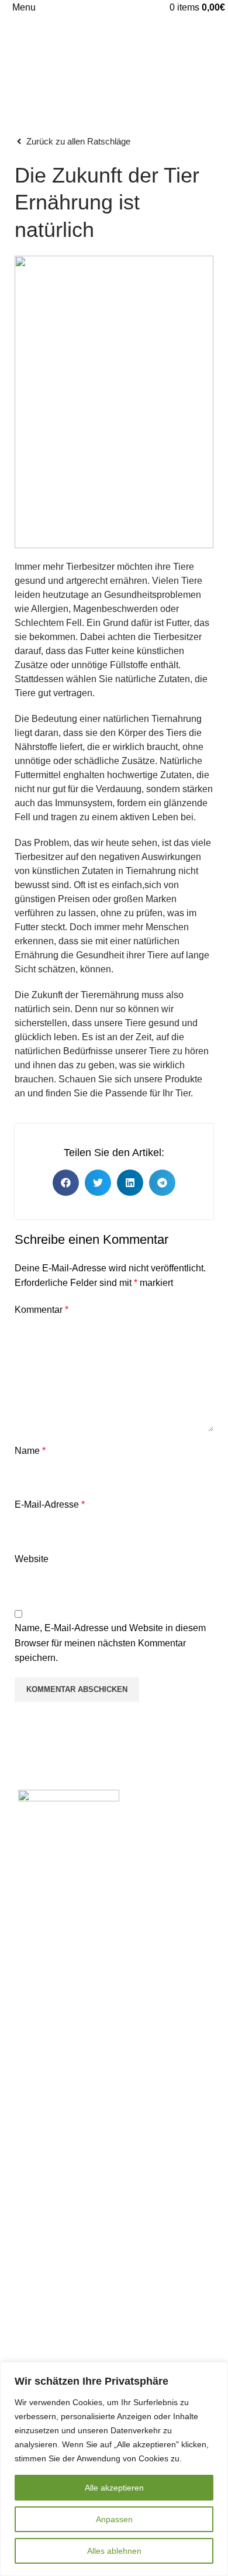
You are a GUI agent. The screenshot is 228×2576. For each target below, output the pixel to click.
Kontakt (25, 2194)
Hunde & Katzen (43, 2073)
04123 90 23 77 (52, 1899)
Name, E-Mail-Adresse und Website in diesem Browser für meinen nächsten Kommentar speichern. (110, 1643)
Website (32, 1559)
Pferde (23, 2029)
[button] (66, 1183)
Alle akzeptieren (114, 2488)
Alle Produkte (37, 2008)
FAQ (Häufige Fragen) (55, 2216)
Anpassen (114, 2519)
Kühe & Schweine (46, 2051)
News (21, 2282)
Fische (23, 2117)
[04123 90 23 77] (13, 1897)
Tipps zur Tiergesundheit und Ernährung (92, 2304)
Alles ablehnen (114, 2551)
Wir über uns (35, 2173)
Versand (26, 2238)
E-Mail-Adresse (50, 1504)
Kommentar (42, 1310)
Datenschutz (35, 2359)
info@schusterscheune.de (71, 1922)
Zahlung (26, 2260)
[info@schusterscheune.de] (13, 1921)
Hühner (24, 2095)
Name (30, 1451)
